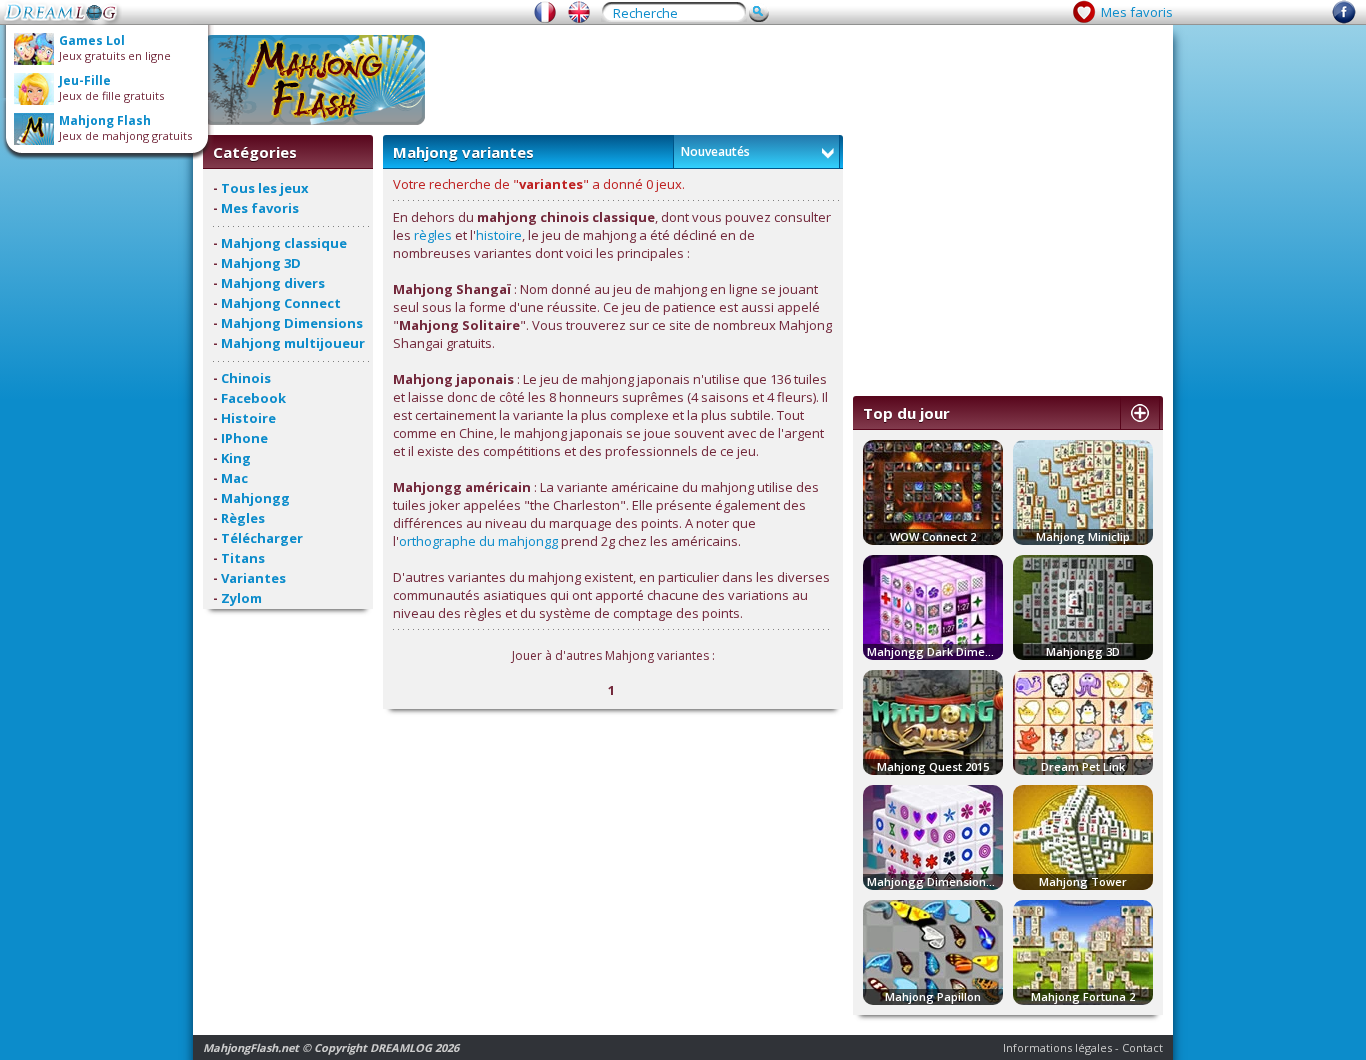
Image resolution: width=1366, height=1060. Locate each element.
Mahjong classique (284, 243)
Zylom (241, 598)
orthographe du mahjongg (478, 541)
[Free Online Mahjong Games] (579, 12)
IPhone (244, 438)
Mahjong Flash (105, 120)
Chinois (246, 378)
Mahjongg (255, 498)
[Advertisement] (799, 80)
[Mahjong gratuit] (545, 12)
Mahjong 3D (261, 263)
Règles (243, 518)
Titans (243, 558)
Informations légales (1057, 1047)
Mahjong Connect (281, 303)
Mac (234, 478)
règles (433, 235)
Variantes (253, 578)
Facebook (253, 398)
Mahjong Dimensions (292, 323)
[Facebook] (1344, 19)
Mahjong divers (273, 283)
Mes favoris (1137, 12)
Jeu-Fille (85, 80)
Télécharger (262, 538)
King (236, 458)
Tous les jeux (265, 188)
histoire (499, 235)
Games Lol (92, 40)
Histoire (248, 418)
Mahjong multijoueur (293, 343)
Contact (1142, 1047)
